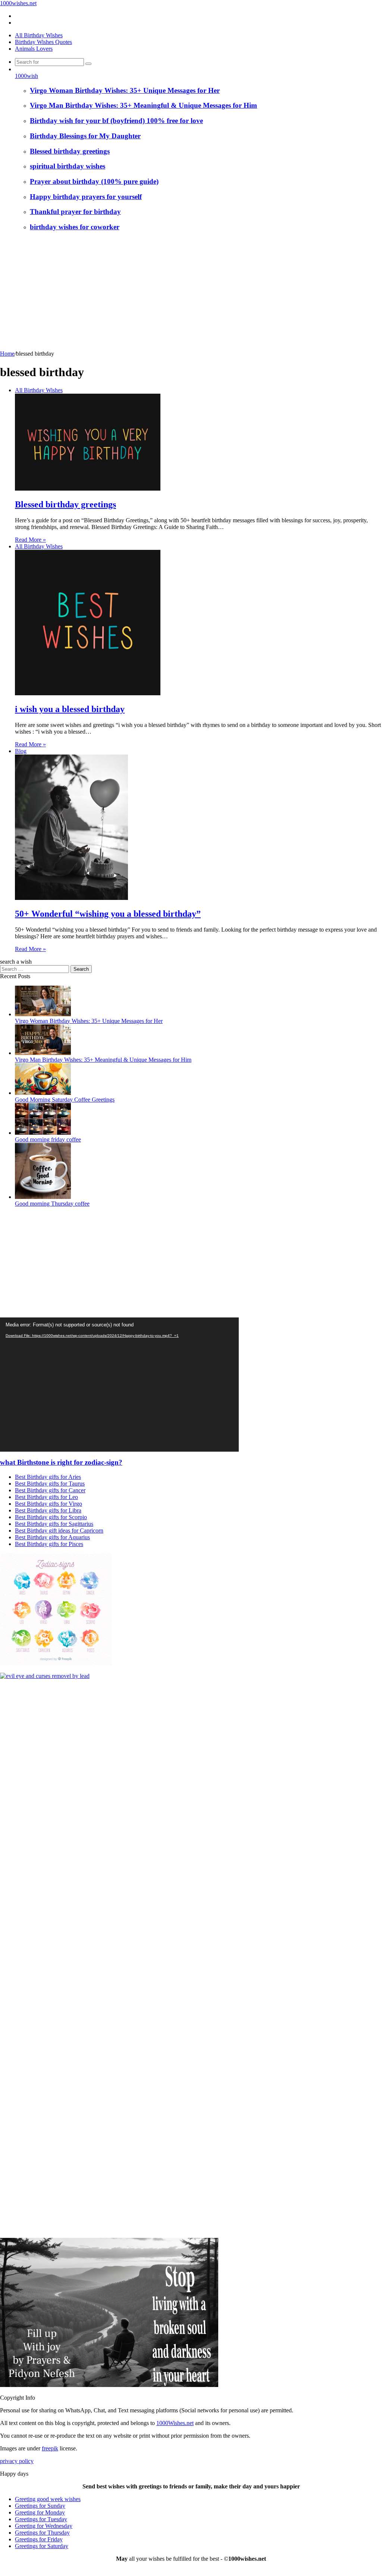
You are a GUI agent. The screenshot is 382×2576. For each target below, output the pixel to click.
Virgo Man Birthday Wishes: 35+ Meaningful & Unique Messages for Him (143, 105)
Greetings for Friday (39, 2539)
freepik (50, 2448)
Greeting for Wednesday (44, 2526)
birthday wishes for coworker (75, 227)
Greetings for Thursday (42, 2533)
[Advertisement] (191, 295)
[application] (119, 1385)
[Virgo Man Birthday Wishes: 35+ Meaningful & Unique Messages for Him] (43, 1053)
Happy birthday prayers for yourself (86, 197)
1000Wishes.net (175, 2423)
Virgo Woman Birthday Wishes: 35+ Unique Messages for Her (125, 90)
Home (7, 354)
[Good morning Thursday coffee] (43, 1197)
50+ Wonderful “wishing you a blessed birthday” (108, 914)
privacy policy (17, 2461)
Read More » (30, 540)
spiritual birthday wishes (68, 166)
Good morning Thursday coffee (52, 1204)
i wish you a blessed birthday (70, 709)
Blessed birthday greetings (70, 151)
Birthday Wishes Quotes (43, 42)
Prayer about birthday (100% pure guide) (94, 181)
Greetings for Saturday (42, 2546)
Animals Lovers (34, 49)
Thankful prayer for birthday (75, 212)
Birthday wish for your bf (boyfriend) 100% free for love (116, 121)
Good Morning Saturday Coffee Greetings (65, 1100)
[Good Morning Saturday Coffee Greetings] (43, 1093)
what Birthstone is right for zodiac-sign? (61, 1462)
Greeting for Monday (40, 2512)
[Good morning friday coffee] (43, 1133)
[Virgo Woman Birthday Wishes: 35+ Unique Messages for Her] (43, 1014)
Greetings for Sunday (40, 2506)
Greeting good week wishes (48, 2499)
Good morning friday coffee (48, 1139)
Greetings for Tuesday (41, 2519)
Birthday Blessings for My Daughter (85, 136)
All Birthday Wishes (39, 35)
